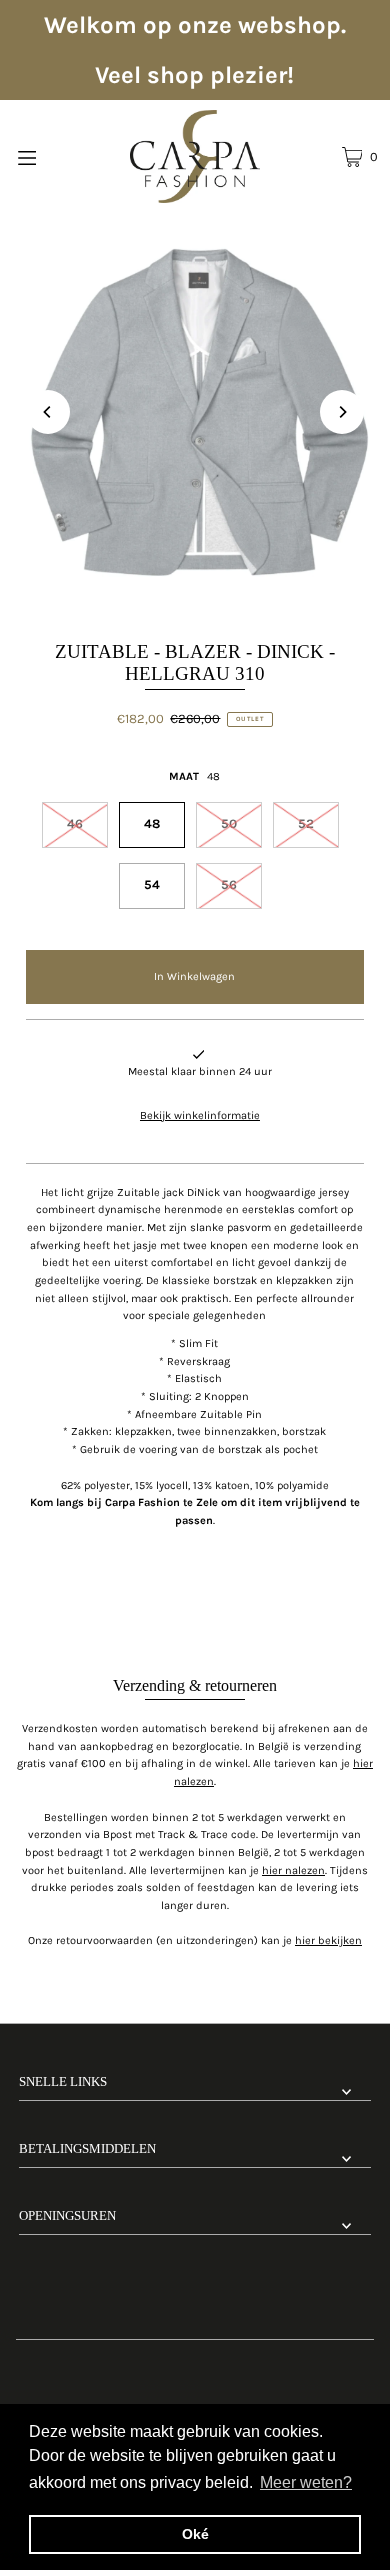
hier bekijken (328, 1940)
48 (152, 823)
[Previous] (48, 412)
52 (306, 823)
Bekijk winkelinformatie (200, 1115)
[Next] (342, 412)
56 (229, 884)
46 (75, 823)
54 (152, 884)
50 (229, 823)
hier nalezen (293, 1870)
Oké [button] (195, 2534)
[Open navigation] (52, 156)
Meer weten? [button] (306, 2482)
